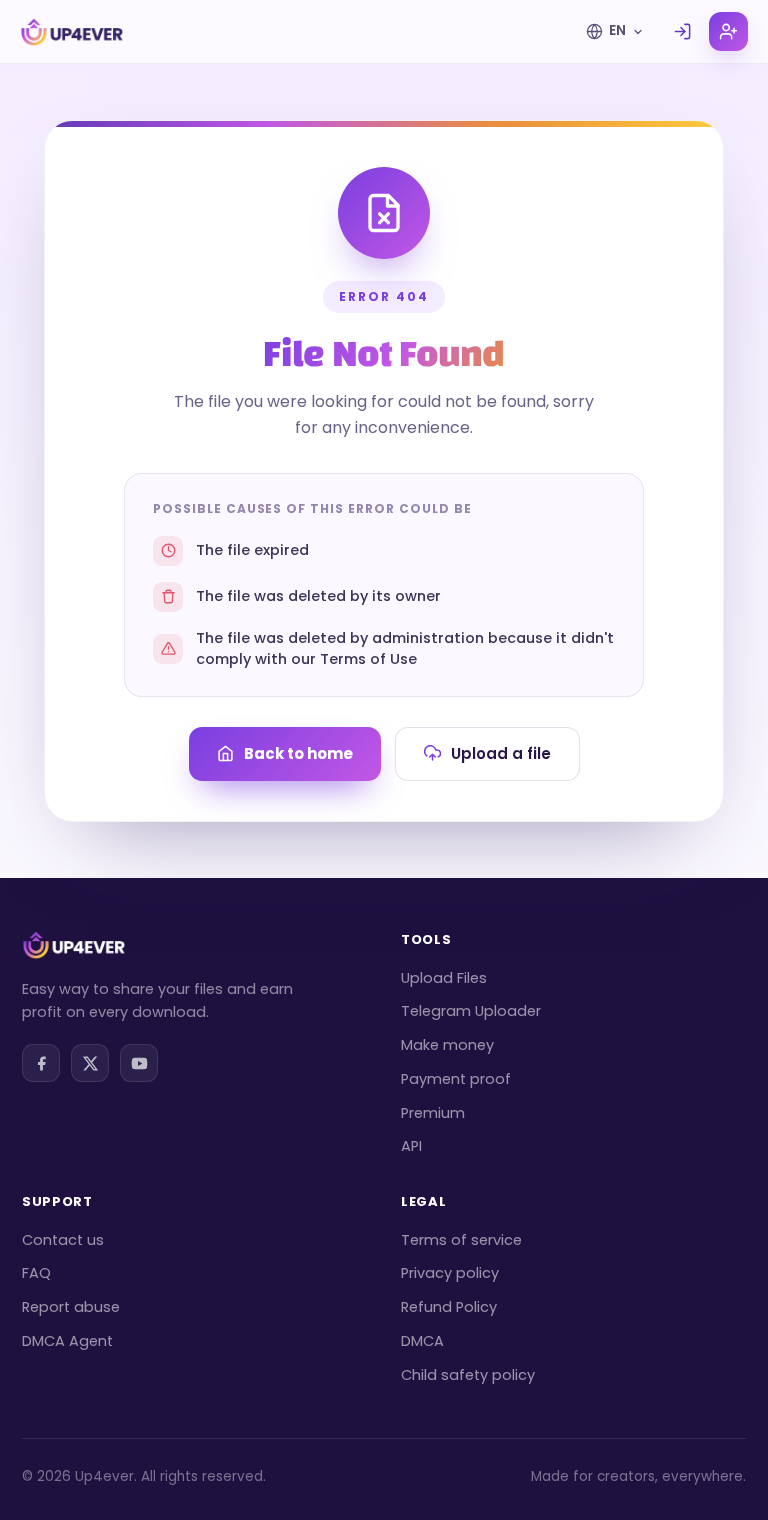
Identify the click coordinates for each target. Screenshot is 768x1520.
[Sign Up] (728, 31)
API (411, 1146)
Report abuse (71, 1307)
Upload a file (501, 753)
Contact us (63, 1240)
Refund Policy (449, 1307)
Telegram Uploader (471, 1011)
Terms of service (461, 1240)
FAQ (36, 1273)
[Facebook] (41, 1063)
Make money (447, 1045)
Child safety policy (468, 1375)
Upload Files (444, 978)
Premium (433, 1113)
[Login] (682, 31)
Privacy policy (450, 1273)
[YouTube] (139, 1063)
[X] (90, 1063)
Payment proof (456, 1079)
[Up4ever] (72, 32)
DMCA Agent (67, 1341)
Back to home (298, 753)
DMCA (422, 1341)
